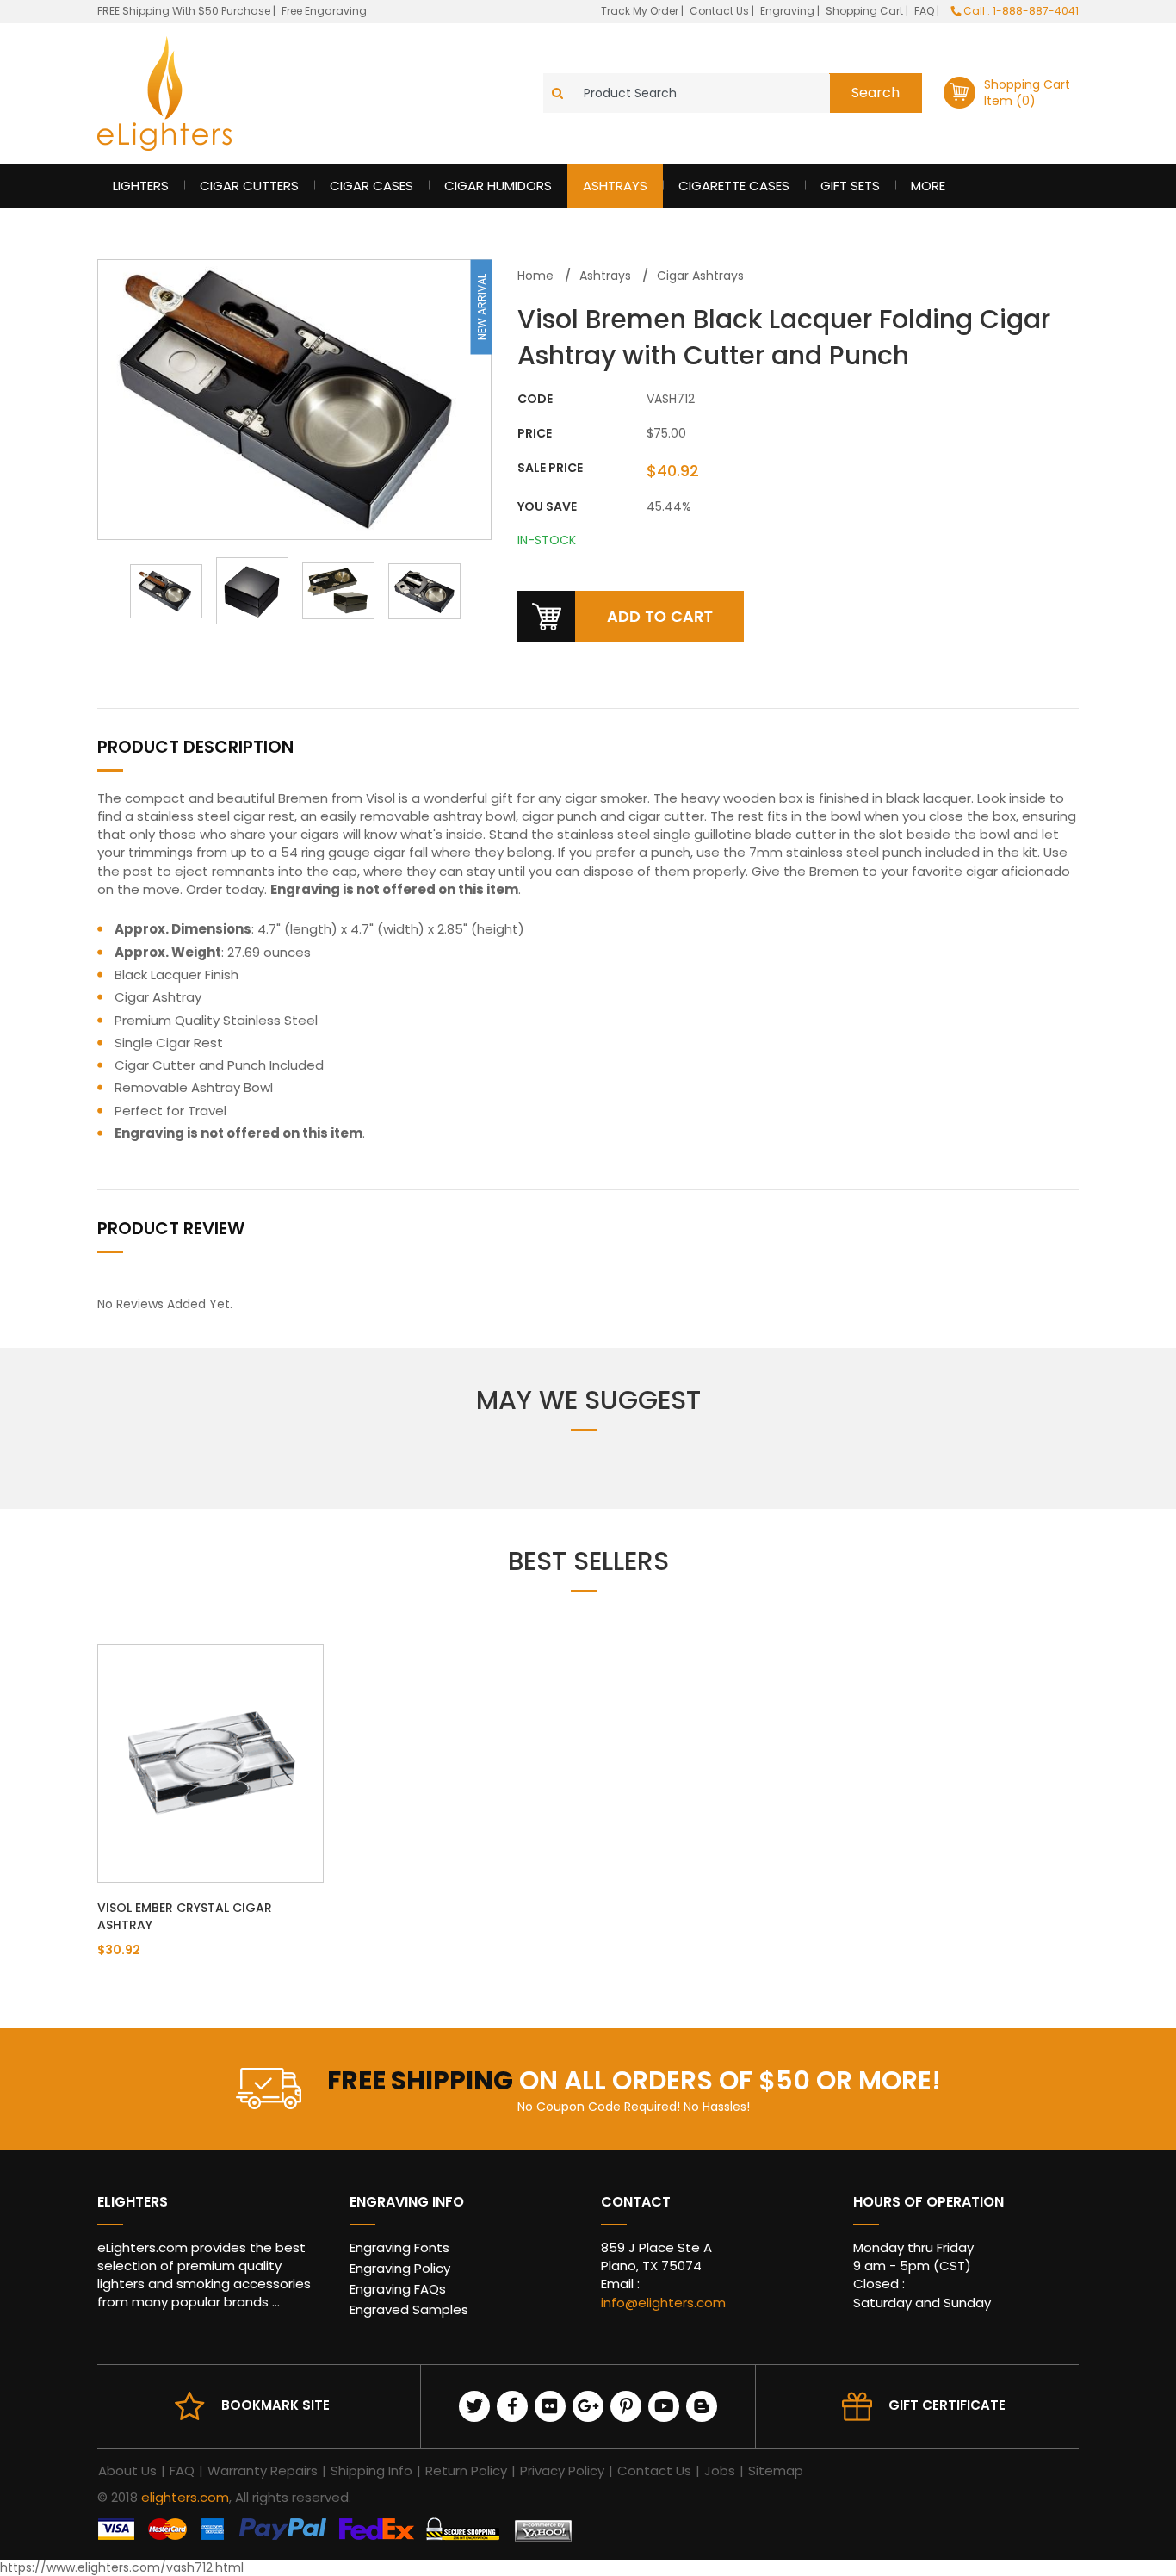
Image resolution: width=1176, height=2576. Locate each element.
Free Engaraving (324, 11)
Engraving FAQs (398, 2289)
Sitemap (776, 2470)
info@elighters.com (663, 2303)
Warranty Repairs (263, 2470)
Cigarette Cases (734, 186)
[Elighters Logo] (164, 93)
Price (535, 434)
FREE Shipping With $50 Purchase (184, 11)
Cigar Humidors (498, 186)
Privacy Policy (562, 2470)
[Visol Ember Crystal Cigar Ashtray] (210, 1762)
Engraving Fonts (399, 2247)
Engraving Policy (400, 2268)
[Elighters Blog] (702, 2406)
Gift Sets (850, 186)
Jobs (720, 2470)
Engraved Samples (409, 2309)
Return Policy (466, 2470)
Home (535, 276)
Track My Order (641, 11)
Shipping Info (371, 2470)
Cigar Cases (371, 186)
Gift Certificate (947, 2405)
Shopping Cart (866, 11)
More (928, 186)
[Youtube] (664, 2406)
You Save (547, 507)
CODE (535, 399)
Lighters (141, 186)
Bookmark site (275, 2405)
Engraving (789, 11)
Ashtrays (615, 186)
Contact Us (721, 11)
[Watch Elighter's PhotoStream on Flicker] (550, 2406)
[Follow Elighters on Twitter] (474, 2406)
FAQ (925, 11)
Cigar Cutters (249, 186)
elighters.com (185, 2497)
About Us (127, 2470)
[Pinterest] (626, 2406)
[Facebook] (512, 2406)
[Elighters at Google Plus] (588, 2406)
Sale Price (550, 468)
